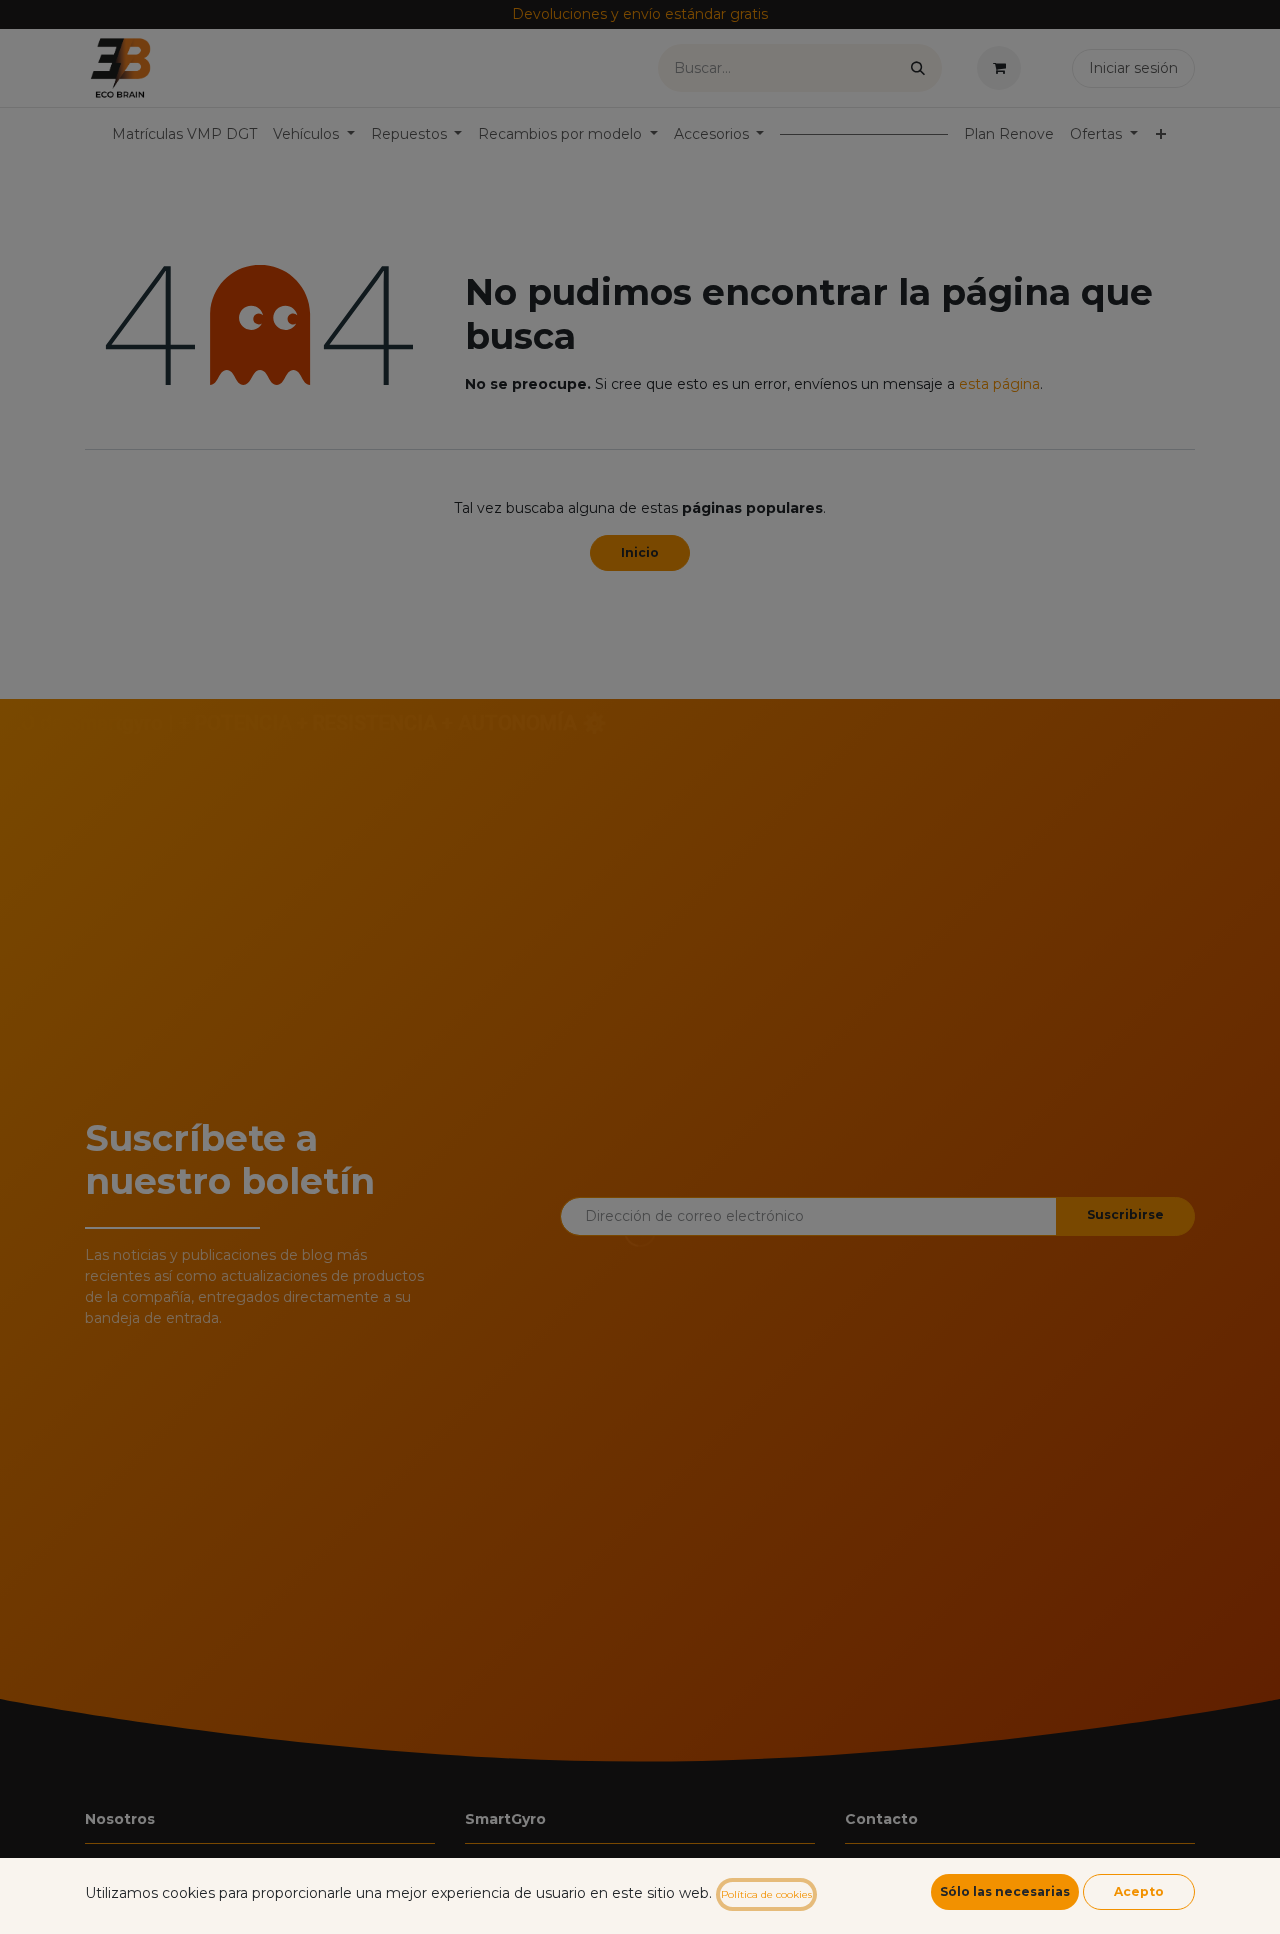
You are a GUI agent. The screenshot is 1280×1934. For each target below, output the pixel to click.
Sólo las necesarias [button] (1005, 1891)
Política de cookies (766, 1894)
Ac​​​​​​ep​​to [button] (1139, 1891)
